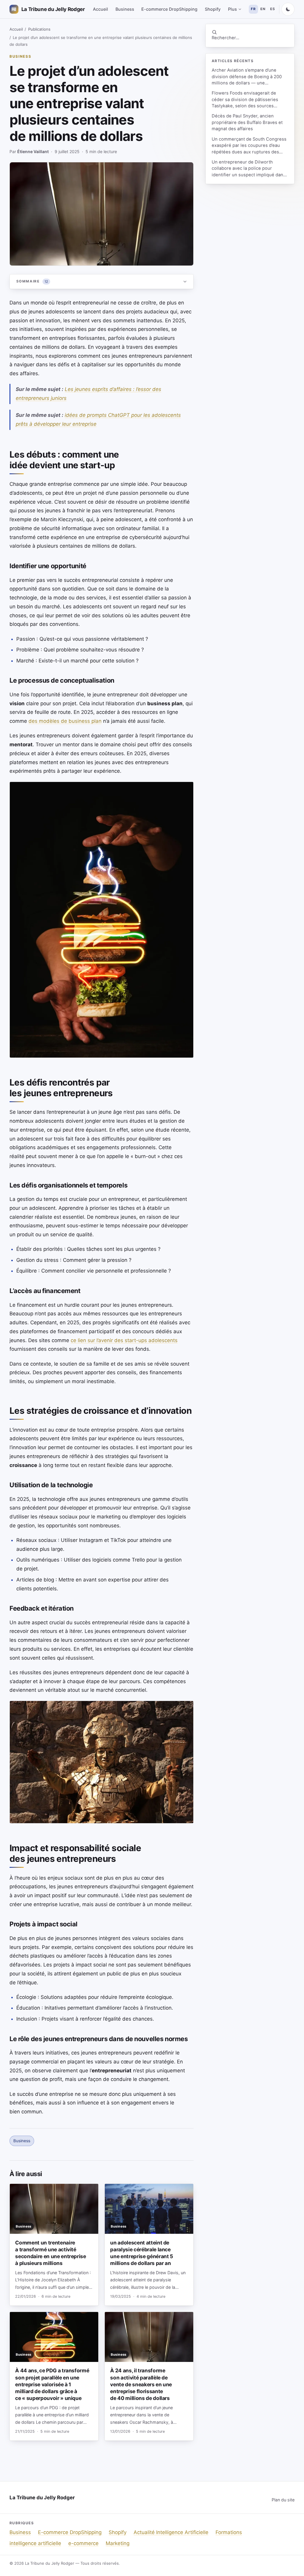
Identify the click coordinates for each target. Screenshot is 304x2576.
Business (125, 9)
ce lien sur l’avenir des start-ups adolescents (124, 1340)
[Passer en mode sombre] (288, 9)
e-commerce (83, 2543)
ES (273, 9)
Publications (39, 29)
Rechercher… (225, 38)
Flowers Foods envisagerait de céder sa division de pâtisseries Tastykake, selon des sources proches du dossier (245, 100)
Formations (229, 2532)
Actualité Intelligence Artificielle (171, 2532)
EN (263, 9)
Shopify (213, 9)
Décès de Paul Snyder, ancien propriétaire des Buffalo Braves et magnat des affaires (247, 122)
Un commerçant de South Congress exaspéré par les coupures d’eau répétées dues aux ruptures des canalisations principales (249, 146)
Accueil (100, 9)
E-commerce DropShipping (169, 9)
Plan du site (283, 2500)
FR (253, 9)
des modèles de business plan (65, 721)
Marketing (118, 2543)
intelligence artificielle (35, 2543)
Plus (232, 9)
